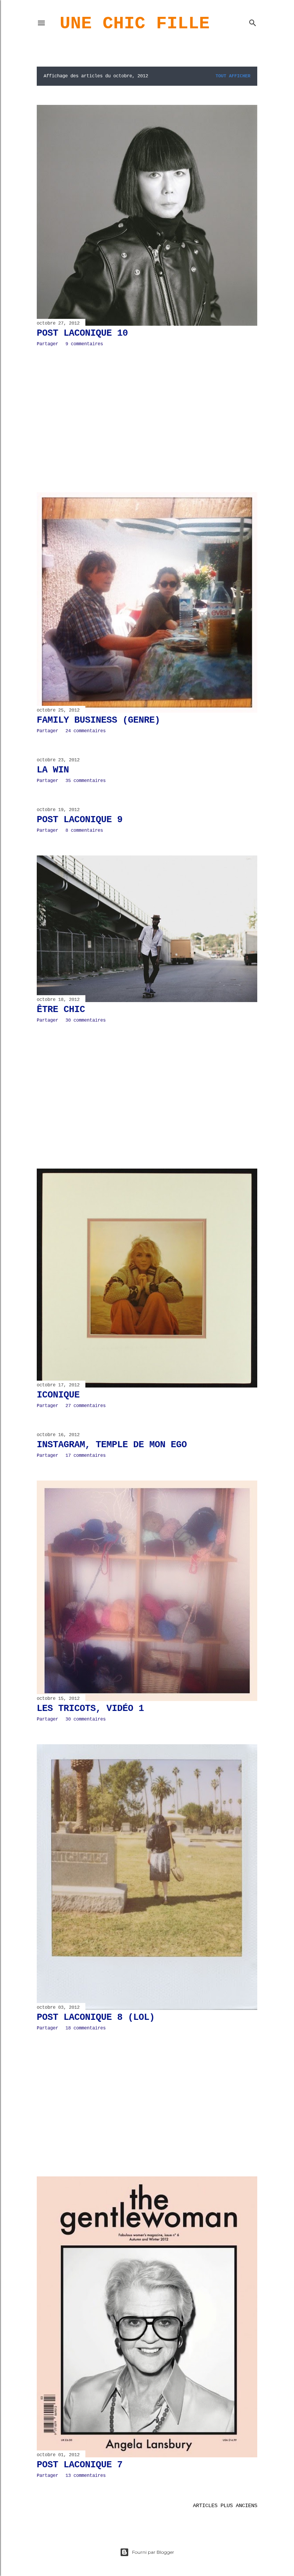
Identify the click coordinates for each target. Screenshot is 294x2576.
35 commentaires (86, 781)
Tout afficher (233, 76)
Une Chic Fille (135, 24)
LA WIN (53, 770)
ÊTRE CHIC (61, 1010)
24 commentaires (86, 731)
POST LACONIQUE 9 (80, 820)
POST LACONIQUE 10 (82, 333)
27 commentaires (86, 1406)
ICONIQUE (58, 1395)
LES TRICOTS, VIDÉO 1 (90, 1708)
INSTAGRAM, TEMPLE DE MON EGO (112, 1445)
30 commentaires (86, 1020)
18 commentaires (86, 2028)
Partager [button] (47, 344)
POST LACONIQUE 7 (80, 2465)
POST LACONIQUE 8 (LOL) (96, 2017)
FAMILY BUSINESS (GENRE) (98, 720)
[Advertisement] (147, 420)
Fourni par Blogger (153, 2552)
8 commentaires (84, 831)
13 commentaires (86, 2476)
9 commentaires (84, 344)
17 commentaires (86, 1456)
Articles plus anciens (225, 2506)
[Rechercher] (253, 21)
